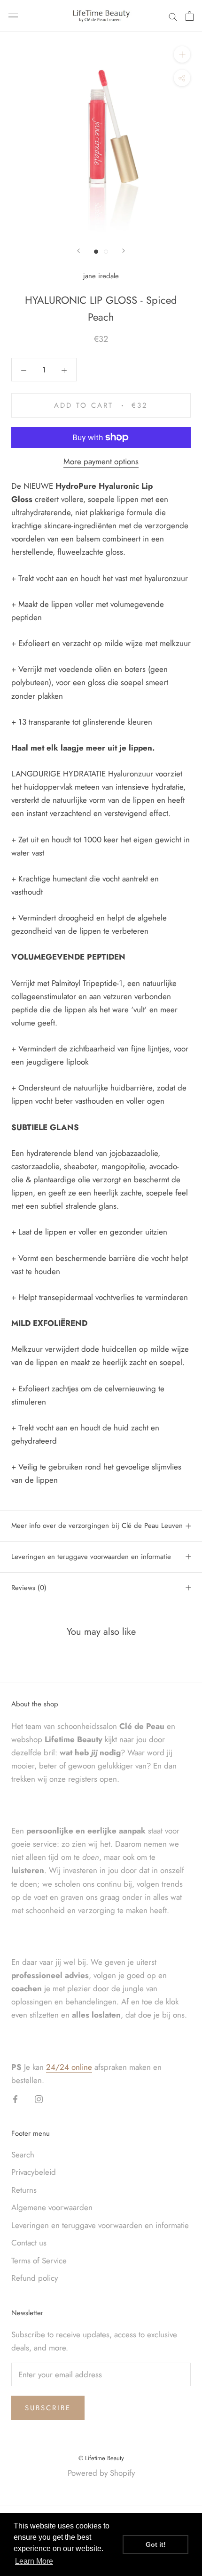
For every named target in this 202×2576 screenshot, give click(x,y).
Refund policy (35, 2278)
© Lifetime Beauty (101, 2458)
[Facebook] (15, 2099)
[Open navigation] (13, 16)
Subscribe (48, 2408)
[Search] (173, 16)
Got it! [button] (156, 2544)
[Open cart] (190, 16)
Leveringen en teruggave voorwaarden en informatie (91, 1557)
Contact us (29, 2243)
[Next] (124, 251)
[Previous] (78, 251)
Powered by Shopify (101, 2473)
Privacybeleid (34, 2172)
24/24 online (69, 2067)
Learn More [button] (34, 2561)
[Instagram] (39, 2099)
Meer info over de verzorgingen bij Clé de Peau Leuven (97, 1526)
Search (23, 2155)
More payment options (101, 461)
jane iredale (101, 276)
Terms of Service (39, 2261)
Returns (24, 2190)
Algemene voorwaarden (52, 2207)
